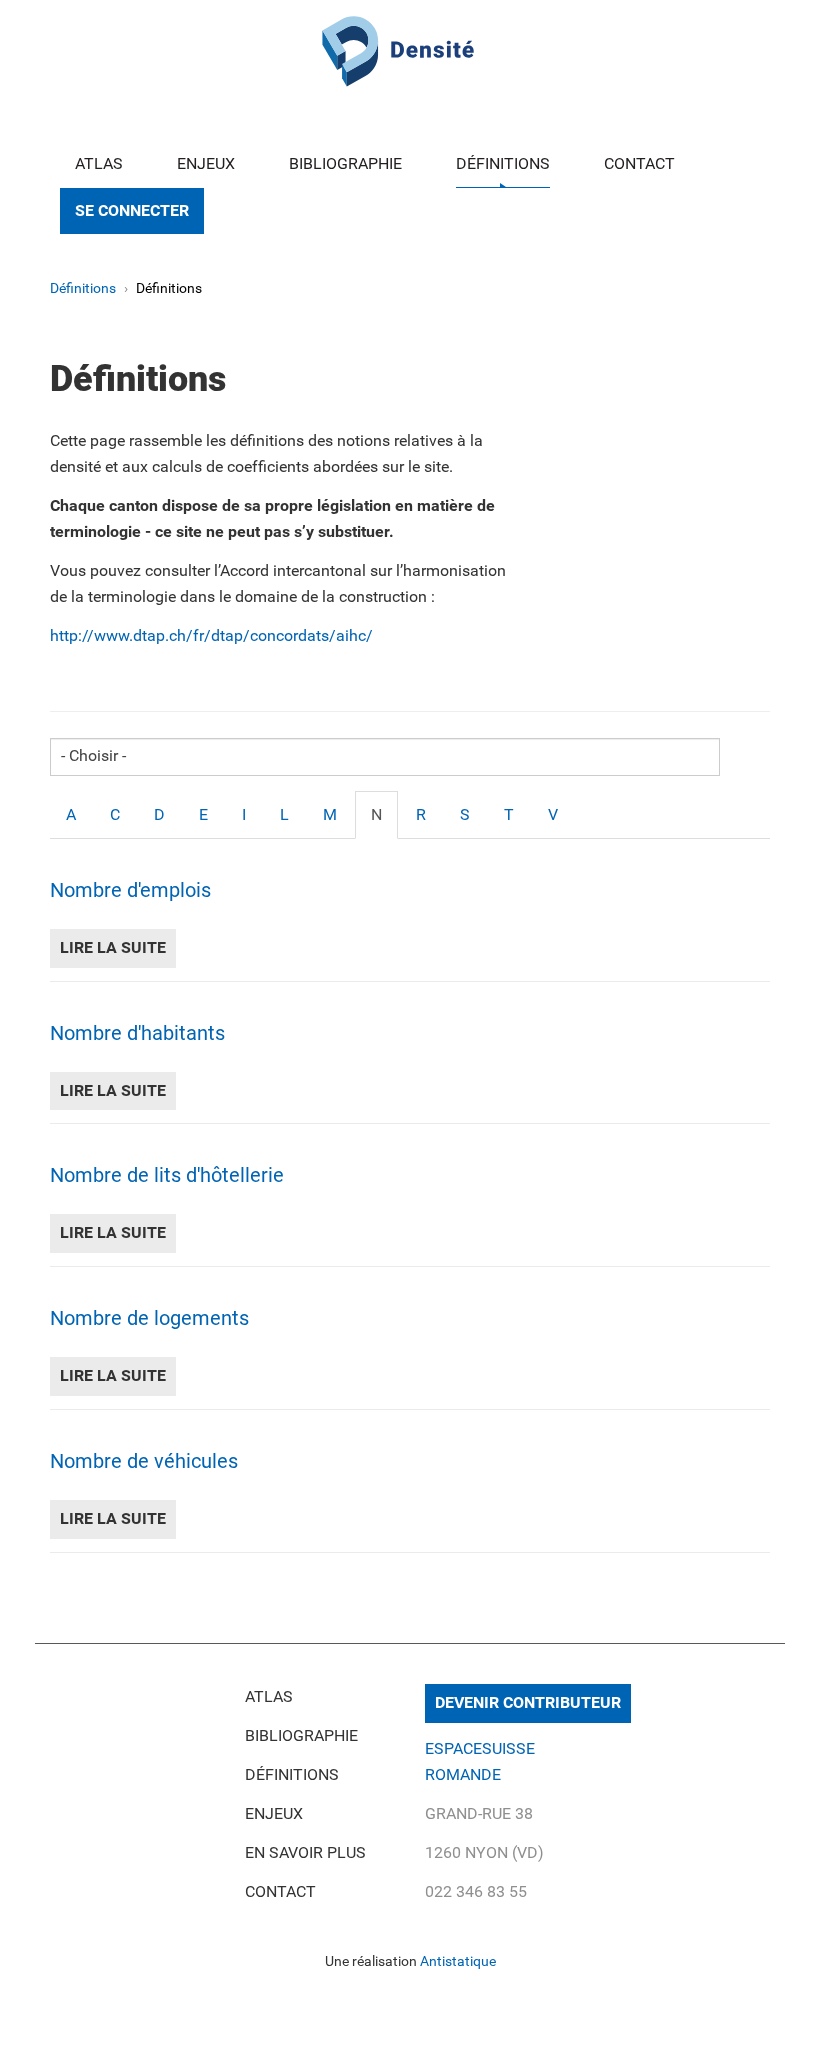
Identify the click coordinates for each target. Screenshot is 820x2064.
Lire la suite (118, 947)
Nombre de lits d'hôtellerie (167, 1175)
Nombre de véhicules (144, 1461)
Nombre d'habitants (137, 1033)
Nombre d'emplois (130, 890)
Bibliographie (345, 163)
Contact (639, 163)
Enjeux (206, 163)
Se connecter (132, 210)
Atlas (99, 163)
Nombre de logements (149, 1318)
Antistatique (458, 1961)
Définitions (503, 163)
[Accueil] (398, 48)
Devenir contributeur (528, 1702)
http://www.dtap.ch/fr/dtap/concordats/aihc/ (213, 635)
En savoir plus (305, 1852)
